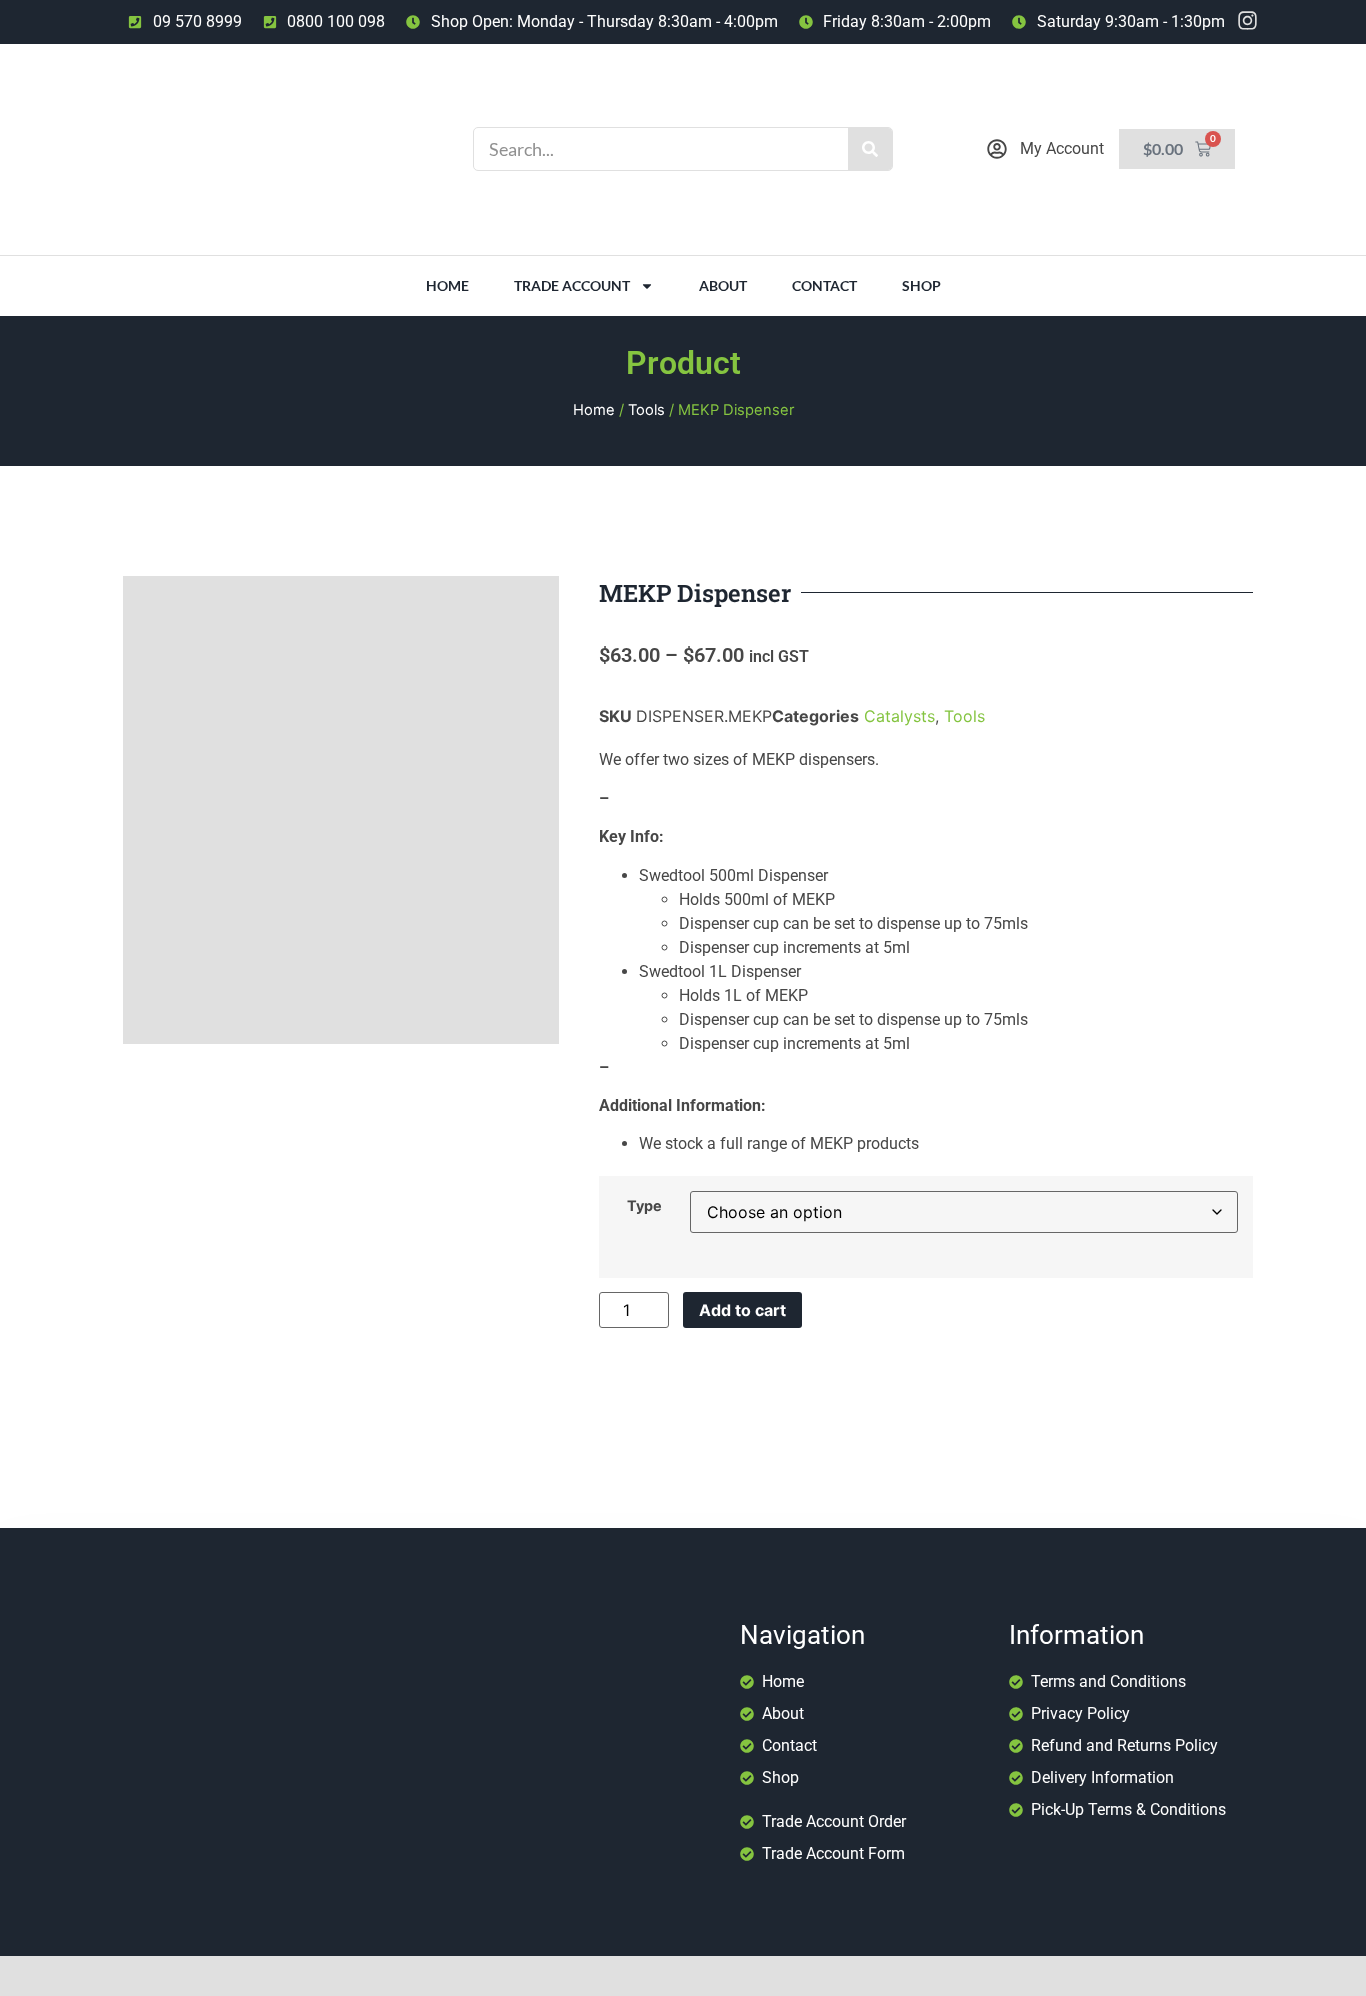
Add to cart (742, 1310)
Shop (921, 285)
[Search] (870, 149)
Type (644, 1206)
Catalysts (899, 716)
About (723, 285)
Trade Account (572, 285)
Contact (824, 285)
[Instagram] (1247, 20)
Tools (646, 410)
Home (447, 285)
